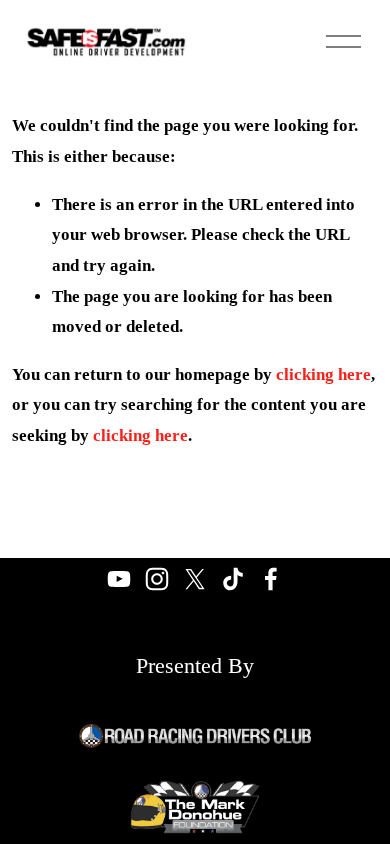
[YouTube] (119, 579)
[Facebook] (271, 579)
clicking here (323, 374)
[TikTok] (233, 579)
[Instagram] (157, 579)
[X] (195, 579)
